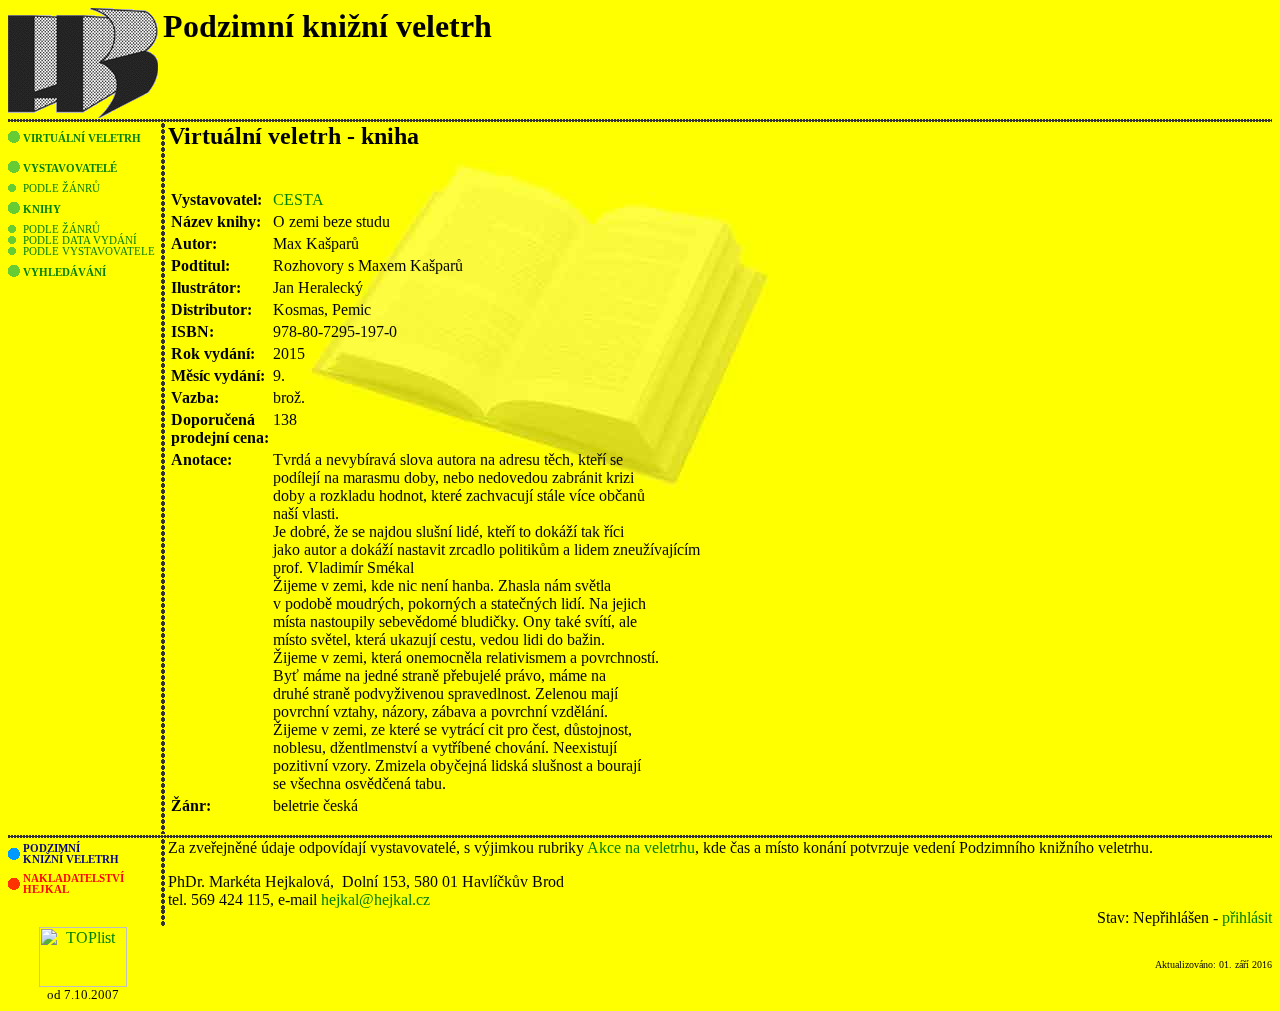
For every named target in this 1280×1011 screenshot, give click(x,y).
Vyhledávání (64, 272)
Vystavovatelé (70, 168)
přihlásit (1247, 917)
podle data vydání (80, 240)
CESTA (298, 199)
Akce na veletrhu (641, 847)
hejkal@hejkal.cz (375, 899)
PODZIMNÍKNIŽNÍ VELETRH (71, 854)
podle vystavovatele (89, 251)
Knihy (42, 209)
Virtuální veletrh (82, 138)
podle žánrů (61, 188)
